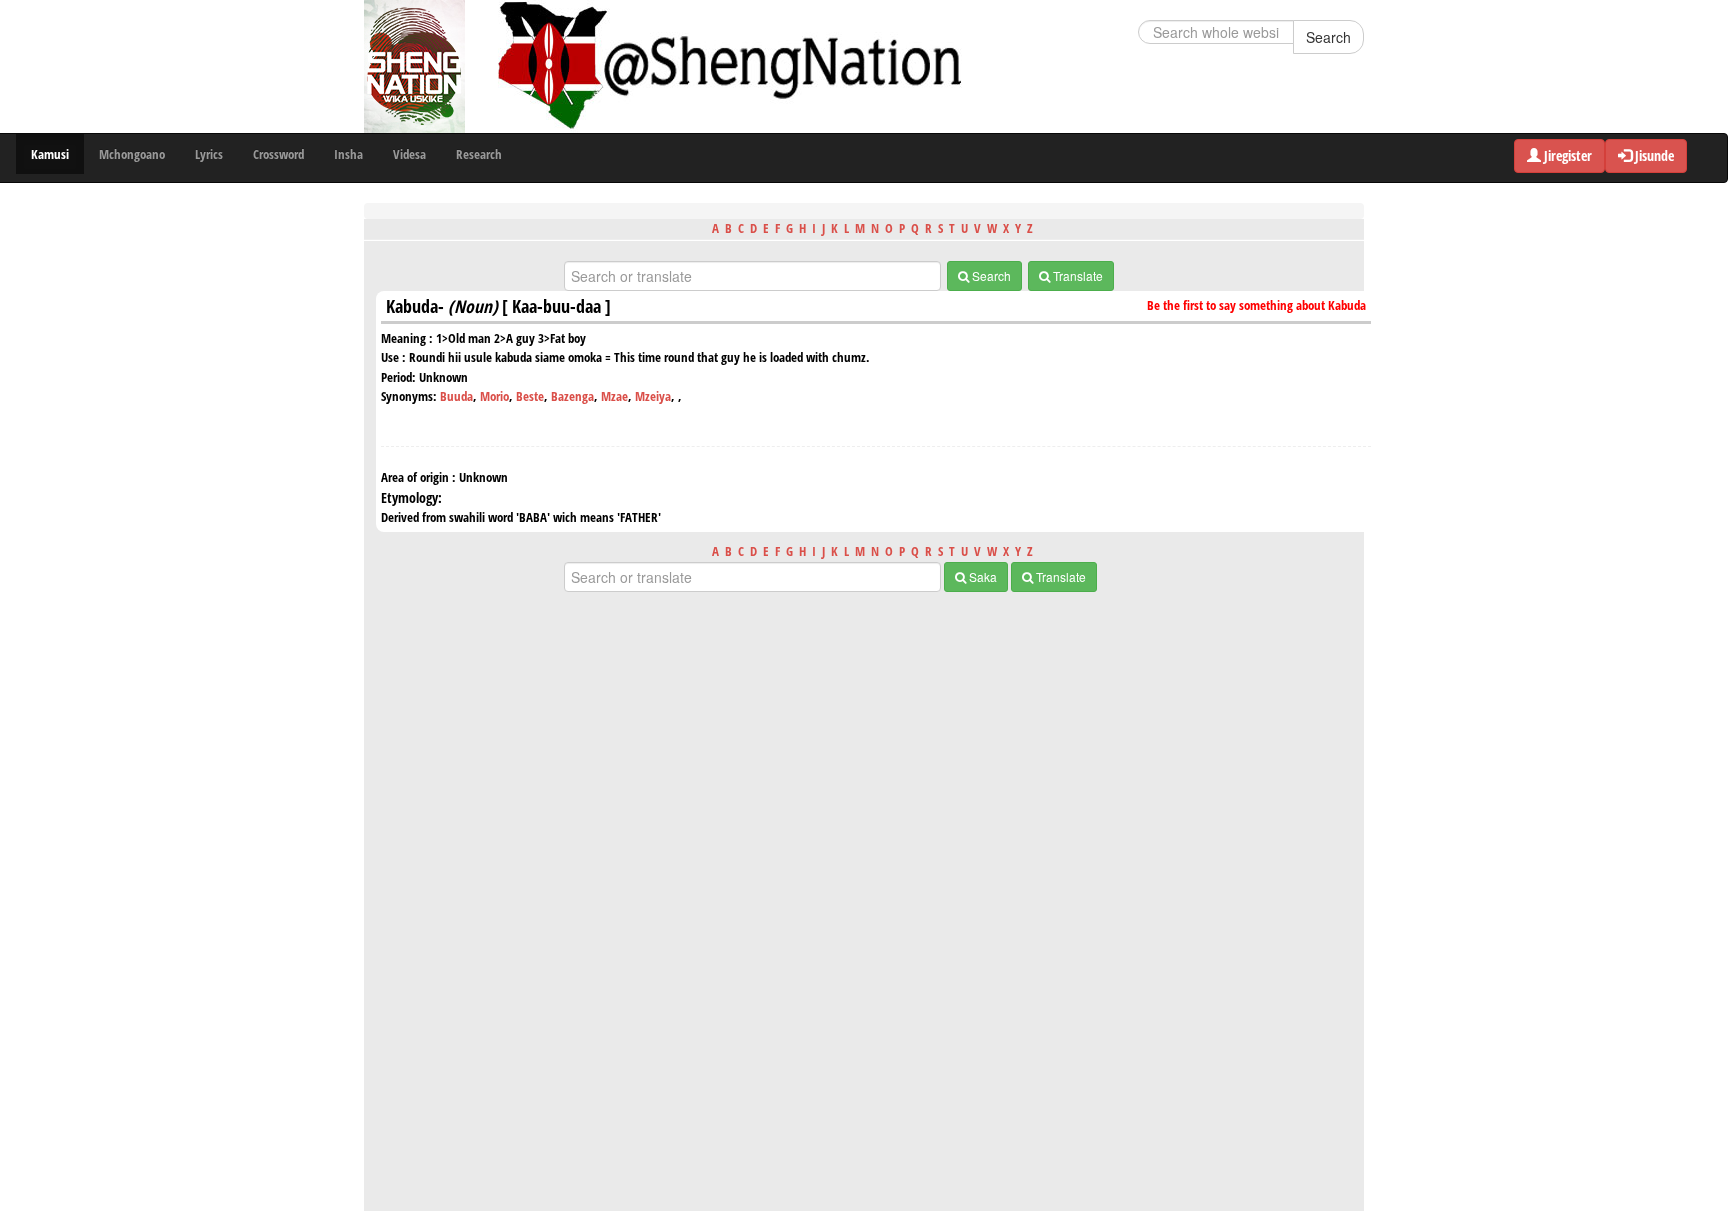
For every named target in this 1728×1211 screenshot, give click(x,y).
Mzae (614, 396)
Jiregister (1566, 155)
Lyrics (209, 154)
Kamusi (50, 154)
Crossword (278, 154)
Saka (981, 576)
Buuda (456, 396)
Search (1328, 37)
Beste (530, 396)
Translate (1076, 275)
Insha (348, 154)
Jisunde (1653, 155)
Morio (494, 396)
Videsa (409, 154)
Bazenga (572, 396)
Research (479, 154)
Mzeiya (653, 396)
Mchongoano (132, 154)
